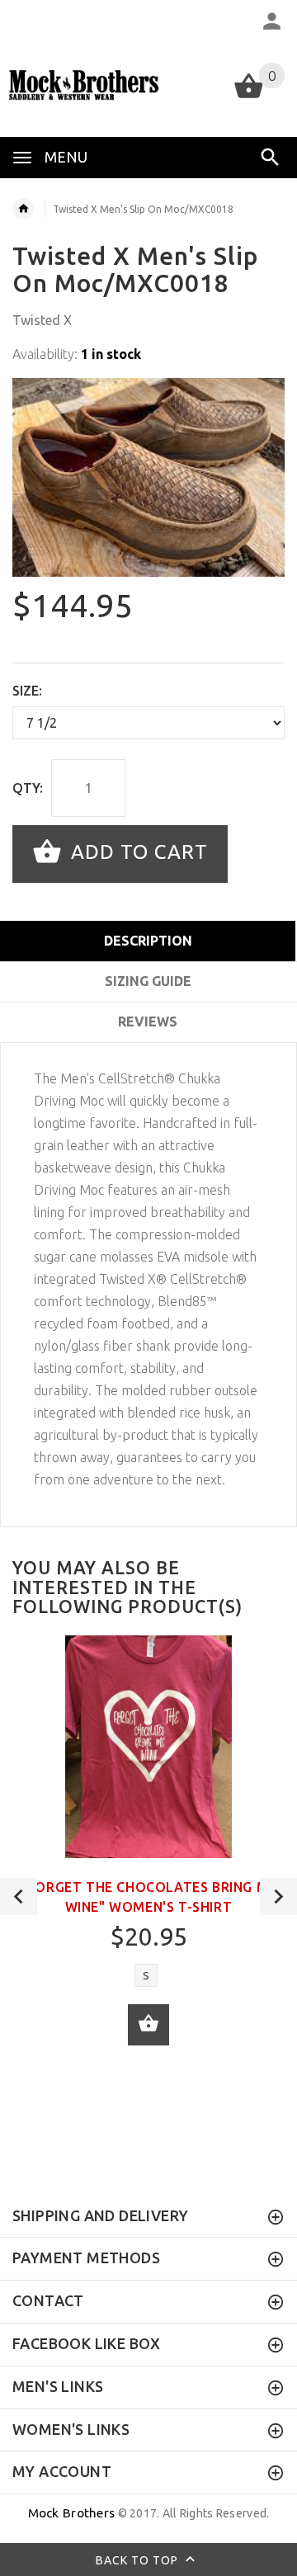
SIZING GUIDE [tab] (148, 981)
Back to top (139, 2560)
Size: (27, 691)
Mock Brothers (72, 2513)
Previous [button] (19, 1897)
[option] (148, 477)
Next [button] (278, 1897)
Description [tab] (148, 941)
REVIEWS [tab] (148, 1021)
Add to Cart (137, 852)
